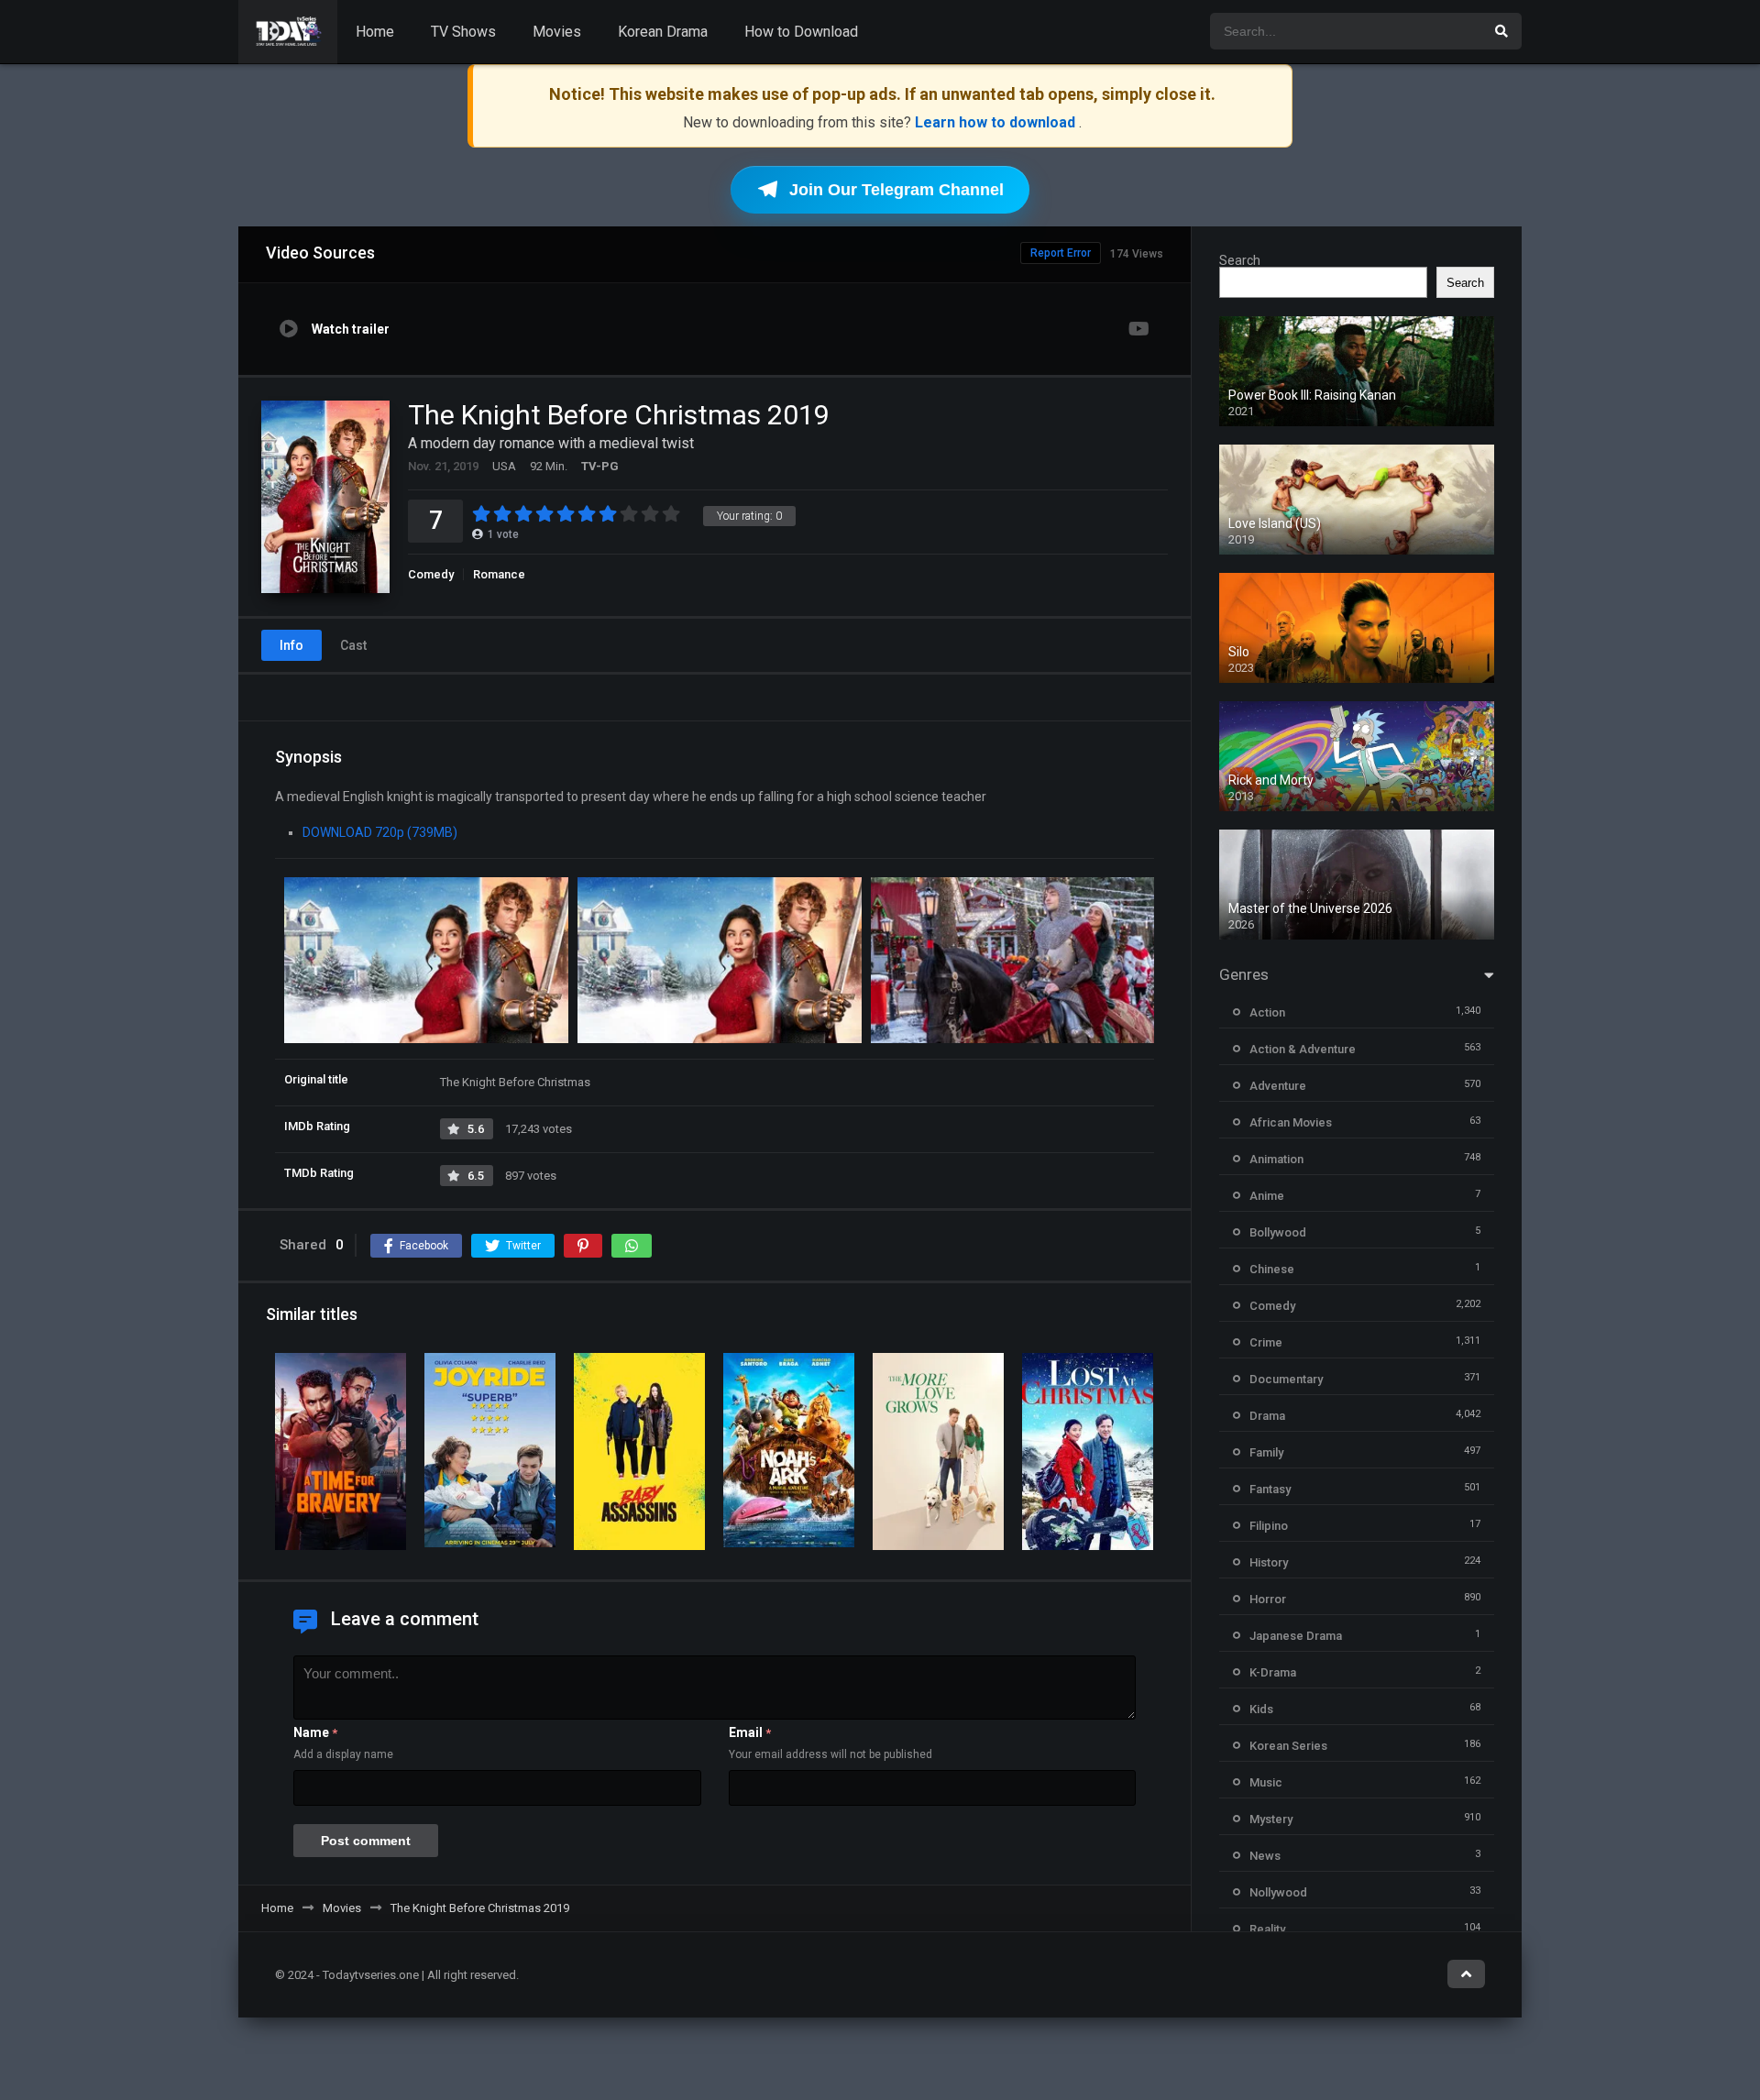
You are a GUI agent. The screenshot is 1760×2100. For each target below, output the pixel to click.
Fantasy (1270, 1489)
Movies (557, 32)
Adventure (1278, 1086)
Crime (1266, 1342)
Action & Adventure (1303, 1049)
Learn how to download (997, 122)
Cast (353, 645)
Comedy (431, 574)
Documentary (1286, 1379)
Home (375, 32)
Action (1267, 1012)
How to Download (801, 32)
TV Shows (463, 32)
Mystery (1271, 1819)
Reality (1267, 1929)
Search (1240, 260)
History (1269, 1562)
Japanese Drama (1296, 1636)
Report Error (1061, 253)
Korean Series (1288, 1746)
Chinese (1272, 1269)
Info (291, 645)
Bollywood (1278, 1232)
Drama (1267, 1416)
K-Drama (1273, 1672)
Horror (1268, 1599)
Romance (499, 574)
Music (1266, 1782)
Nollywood (1278, 1892)
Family (1266, 1452)
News (1265, 1856)
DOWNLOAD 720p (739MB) (380, 832)
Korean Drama (663, 32)
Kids (1261, 1709)
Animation (1276, 1159)
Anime (1267, 1196)
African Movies (1291, 1122)
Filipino (1269, 1526)
